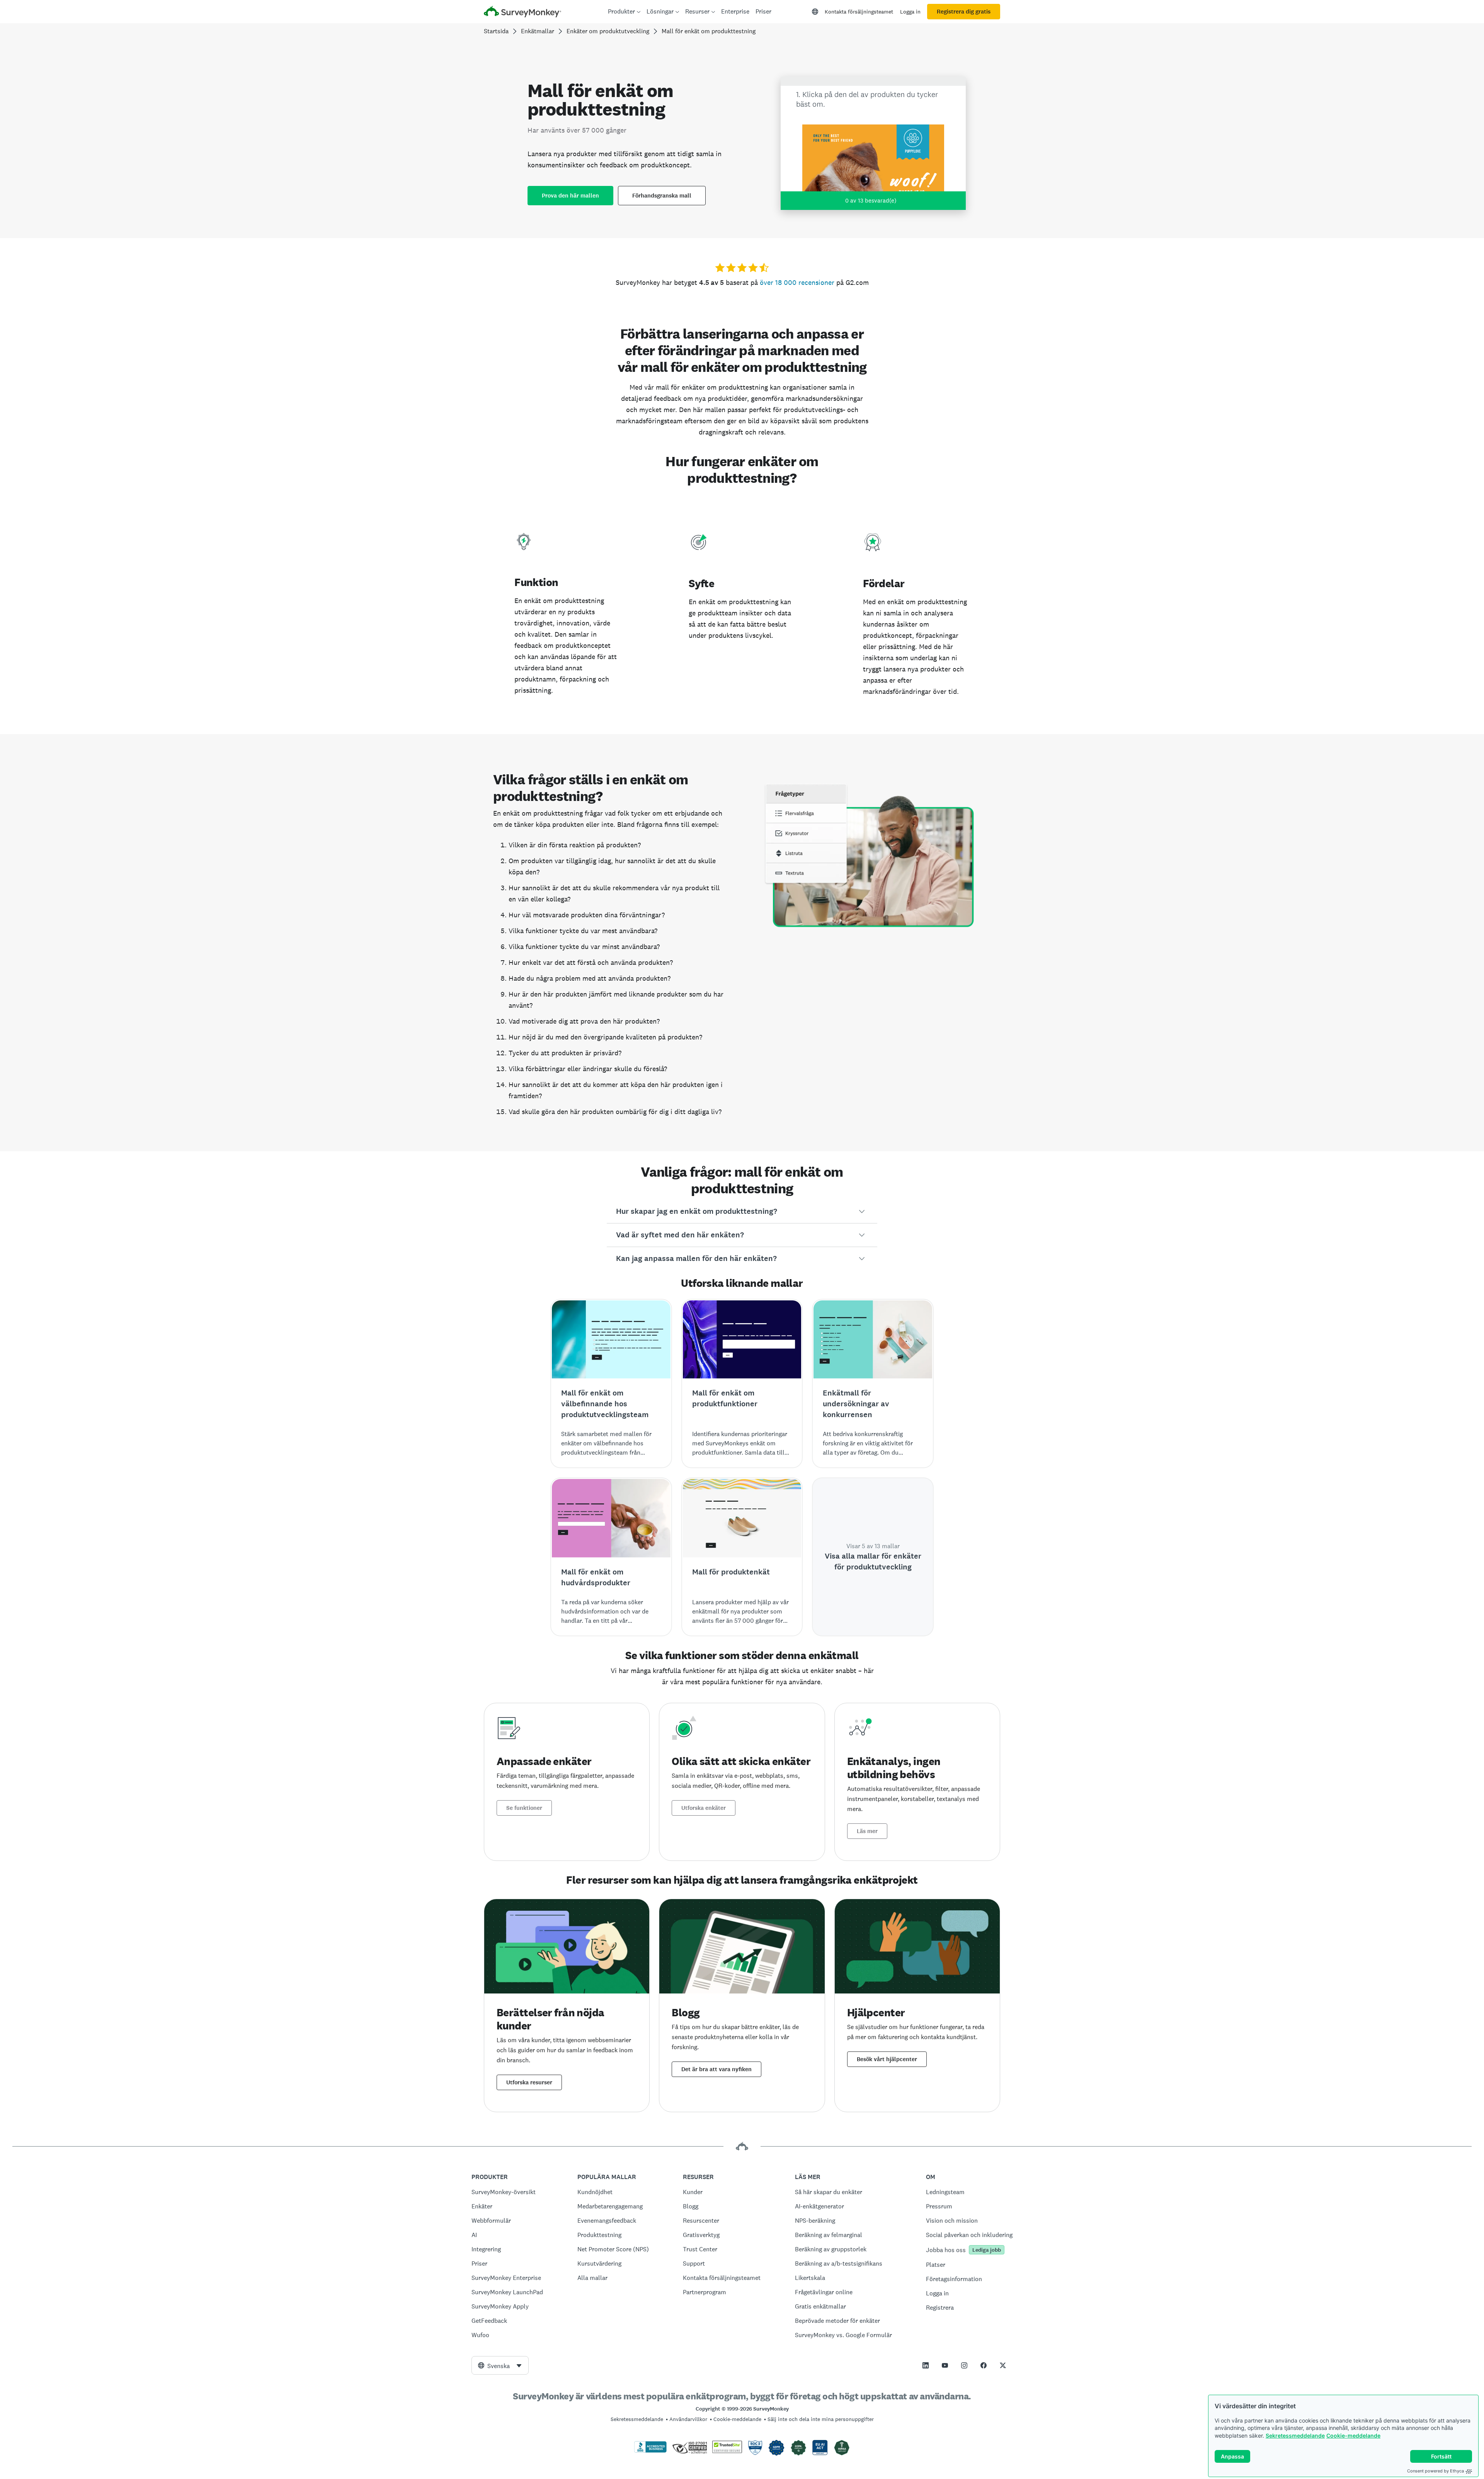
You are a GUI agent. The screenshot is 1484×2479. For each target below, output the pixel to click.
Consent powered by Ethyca (1435, 2471)
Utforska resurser (529, 2082)
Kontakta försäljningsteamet (859, 12)
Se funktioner (524, 1808)
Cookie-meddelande (1353, 2436)
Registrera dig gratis (964, 12)
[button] (742, 1211)
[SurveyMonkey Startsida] (522, 13)
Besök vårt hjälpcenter (887, 2059)
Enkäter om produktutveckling (608, 31)
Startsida (496, 31)
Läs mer (867, 1831)
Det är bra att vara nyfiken (716, 2069)
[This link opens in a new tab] (926, 2365)
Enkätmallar (538, 31)
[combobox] (500, 2365)
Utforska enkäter (704, 1808)
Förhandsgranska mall (662, 196)
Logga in (910, 12)
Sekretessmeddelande (1295, 2436)
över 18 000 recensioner (797, 282)
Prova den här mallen (570, 196)
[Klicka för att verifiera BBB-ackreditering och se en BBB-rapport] (650, 2451)
